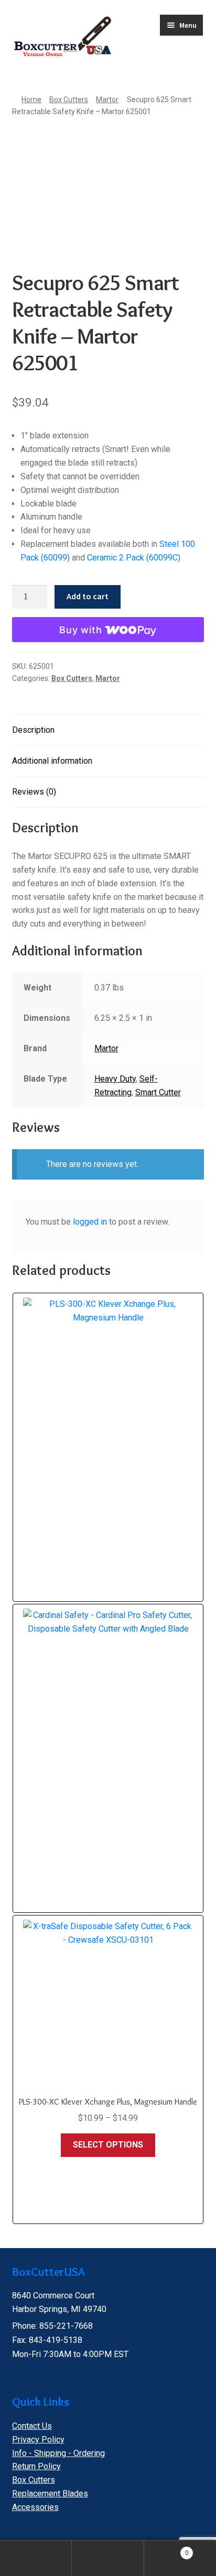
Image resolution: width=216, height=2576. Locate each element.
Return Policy (36, 2466)
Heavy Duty (115, 1079)
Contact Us (32, 2426)
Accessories (35, 2507)
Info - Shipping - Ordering (58, 2453)
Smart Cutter (158, 1092)
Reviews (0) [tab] (34, 792)
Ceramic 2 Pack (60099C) (134, 558)
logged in (90, 1222)
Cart (166, 2549)
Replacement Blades (50, 2494)
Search (108, 2558)
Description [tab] (33, 730)
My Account (36, 2558)
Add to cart (88, 596)
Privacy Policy (38, 2440)
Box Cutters (69, 100)
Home (31, 100)
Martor (107, 100)
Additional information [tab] (52, 761)
